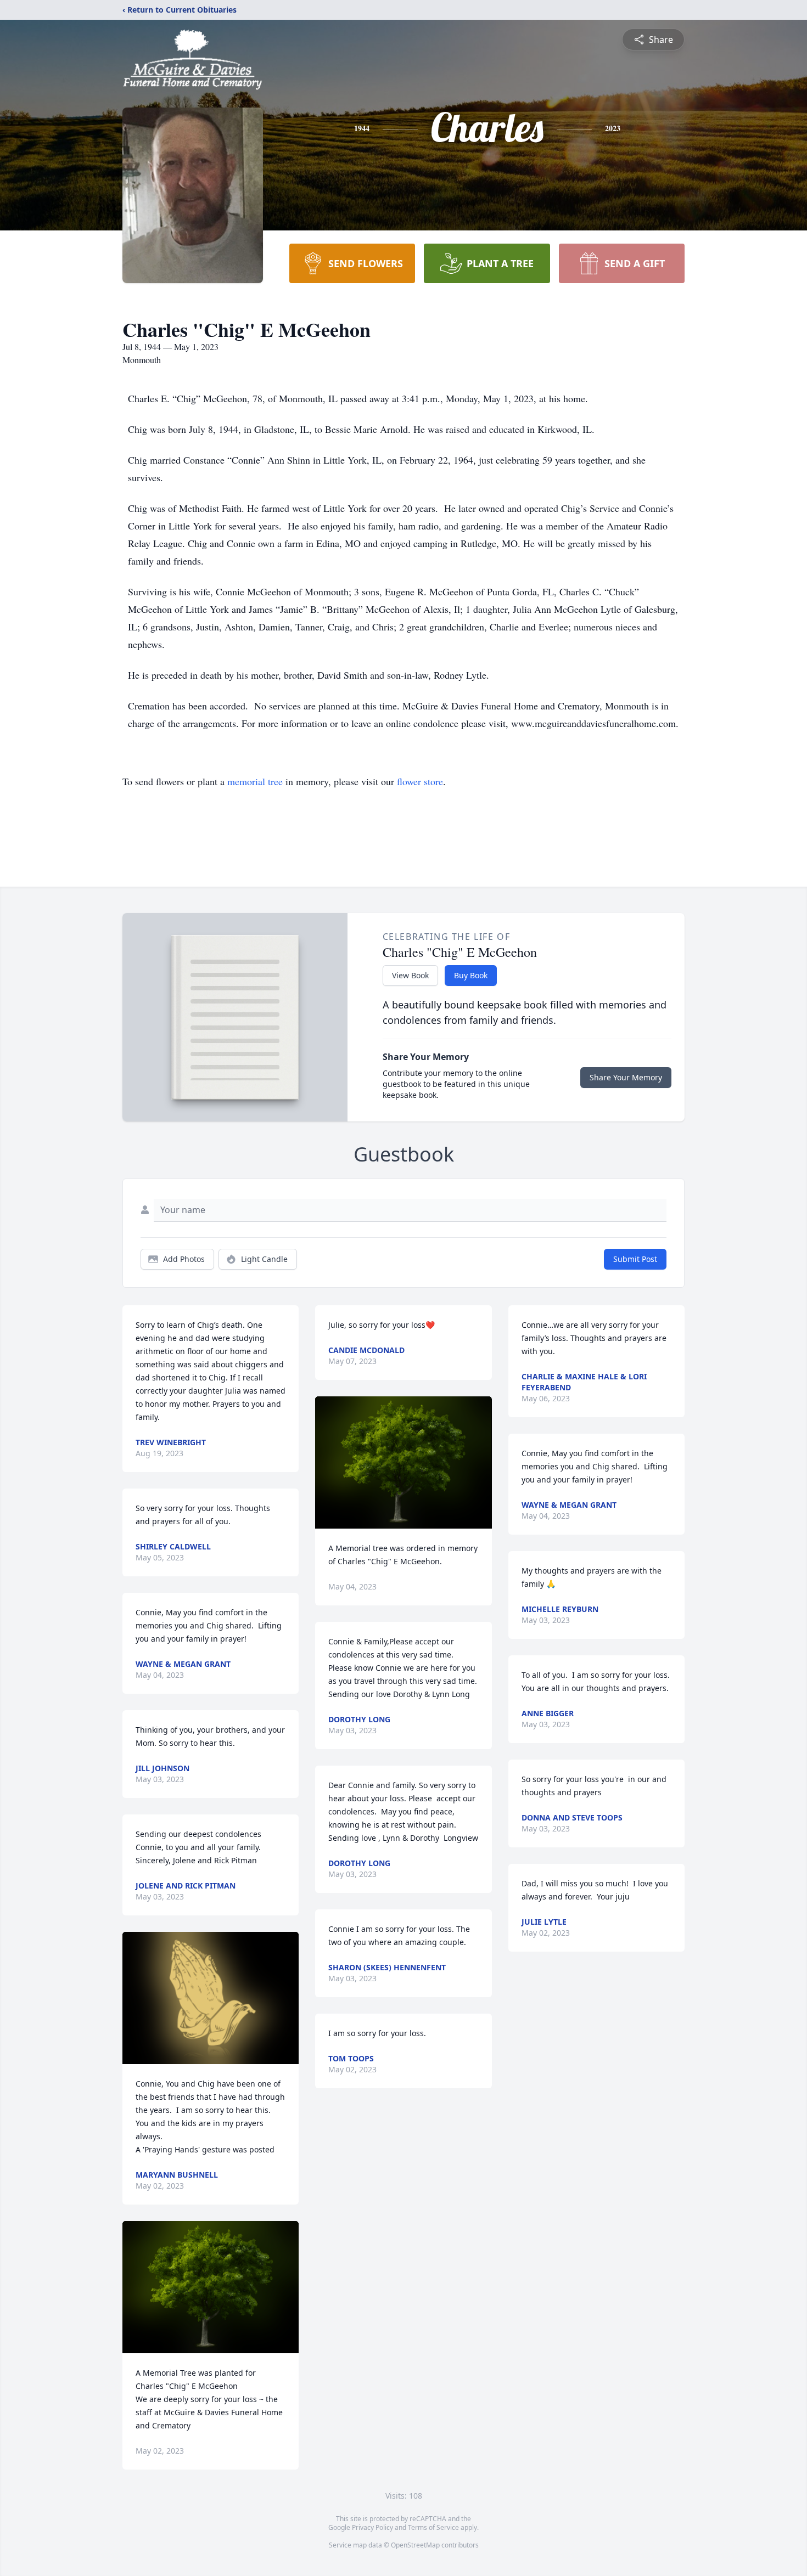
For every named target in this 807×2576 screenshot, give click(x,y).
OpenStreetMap (415, 2545)
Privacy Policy (372, 2527)
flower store (420, 781)
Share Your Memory (626, 1077)
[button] (211, 1998)
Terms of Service (433, 2527)
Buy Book (471, 975)
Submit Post (635, 1259)
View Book (410, 975)
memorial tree (255, 781)
